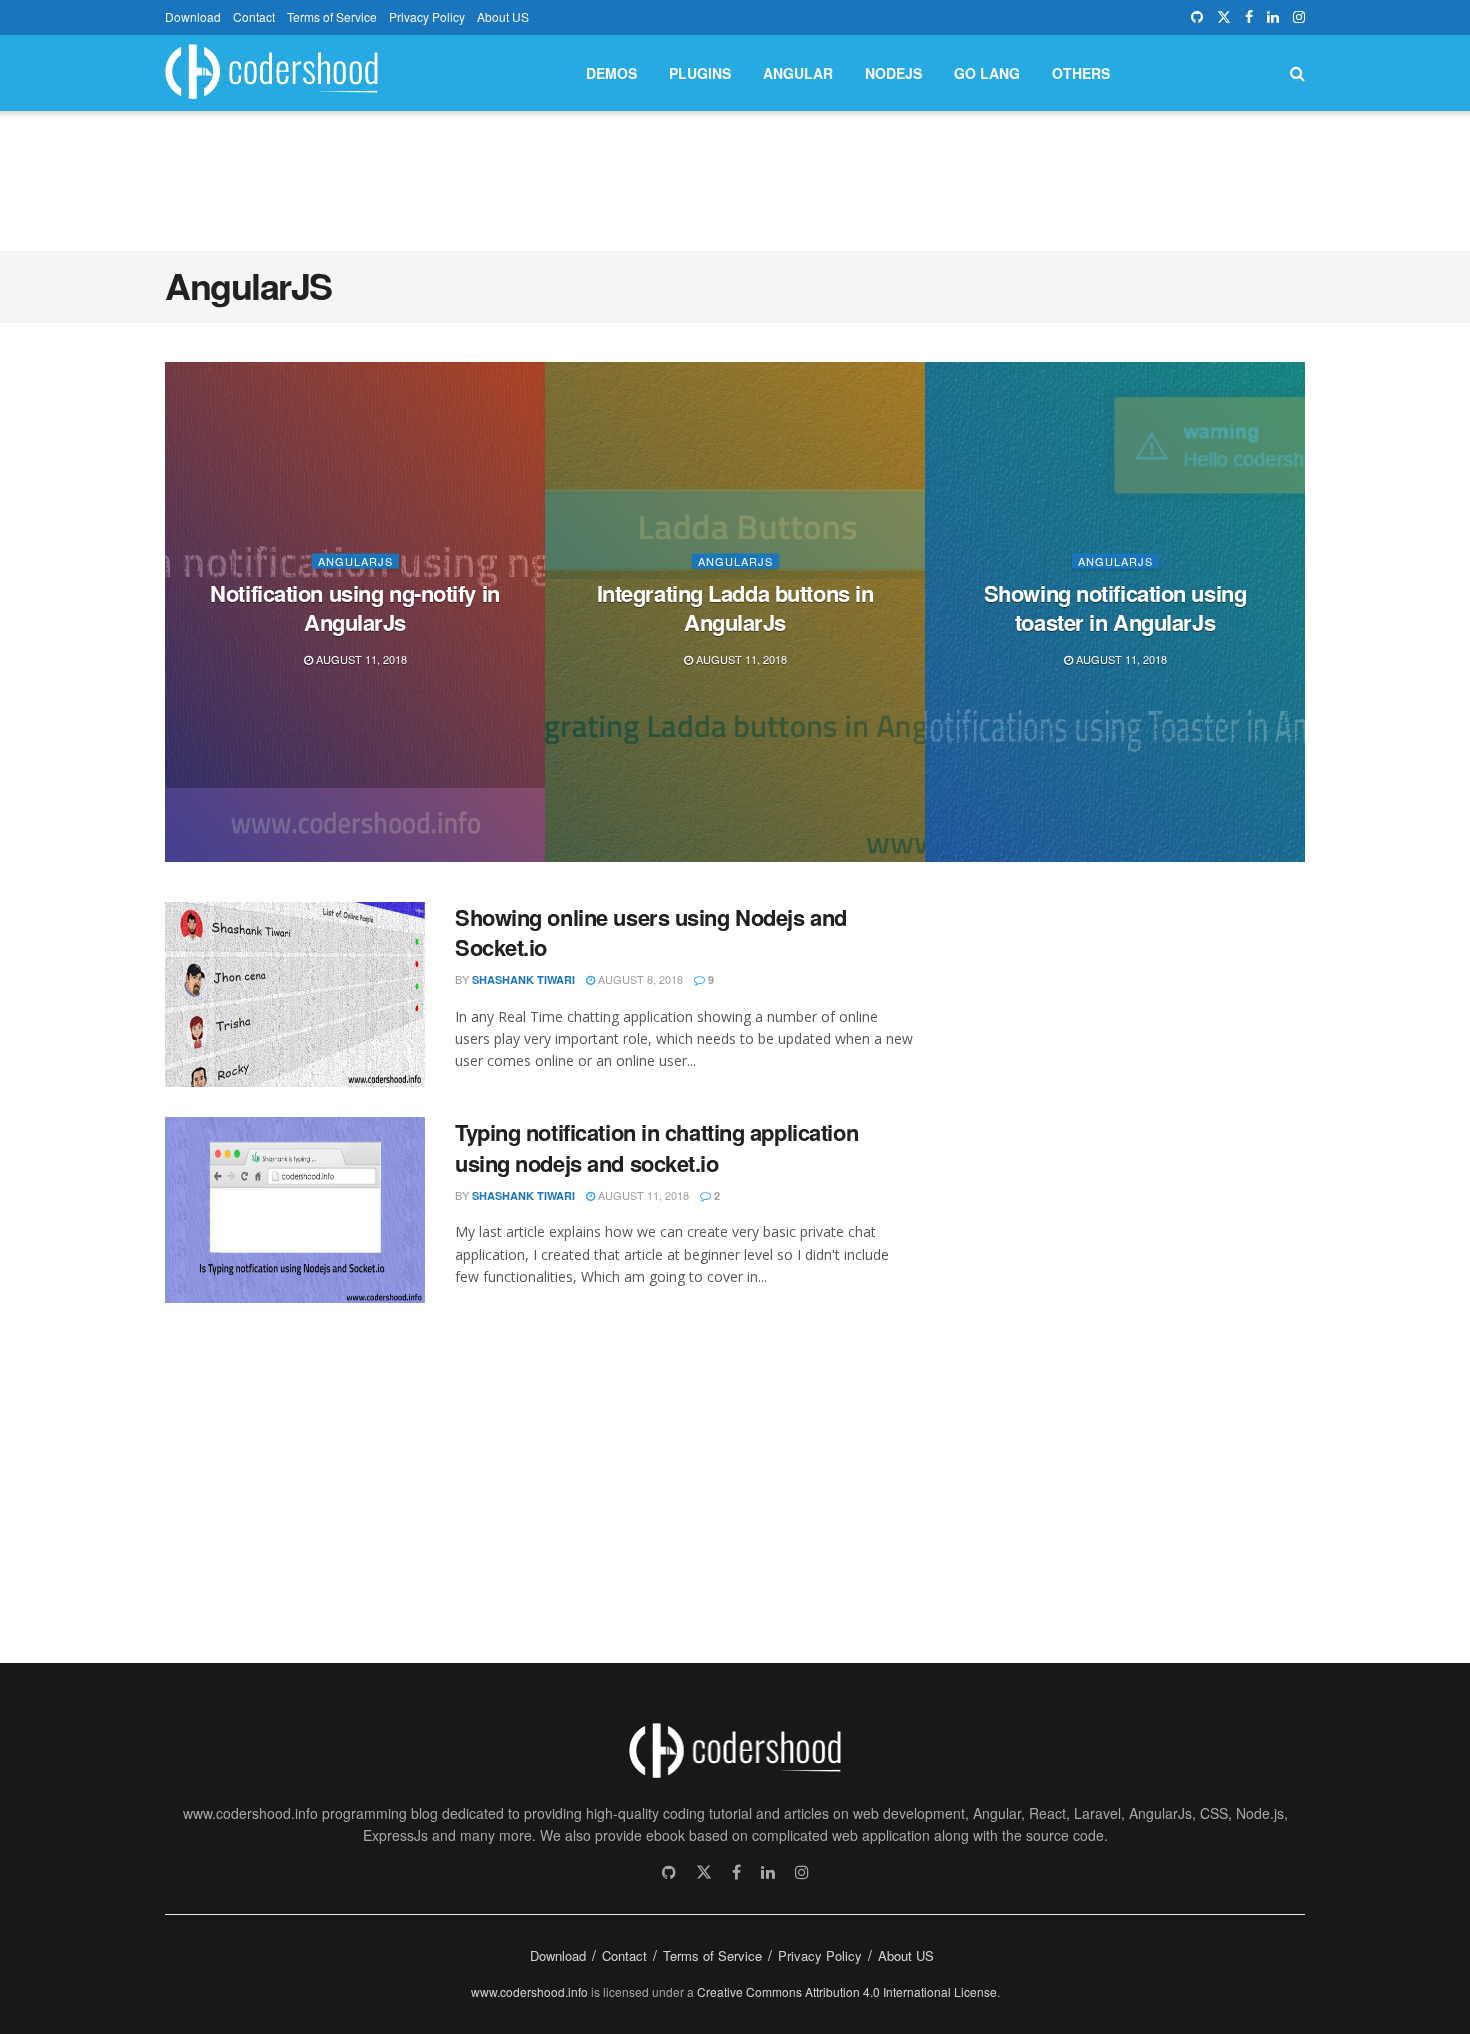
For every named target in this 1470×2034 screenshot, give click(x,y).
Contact (254, 16)
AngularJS (355, 560)
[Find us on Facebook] (1249, 17)
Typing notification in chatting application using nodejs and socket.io (656, 1147)
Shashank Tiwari (523, 979)
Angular (798, 73)
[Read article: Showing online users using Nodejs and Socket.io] (295, 995)
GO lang (987, 73)
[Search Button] (1297, 73)
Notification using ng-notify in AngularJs (354, 607)
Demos (611, 73)
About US (503, 16)
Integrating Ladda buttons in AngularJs (735, 607)
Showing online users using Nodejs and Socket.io (651, 932)
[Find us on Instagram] (1299, 17)
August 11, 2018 (360, 659)
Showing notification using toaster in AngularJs (1115, 607)
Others (1081, 73)
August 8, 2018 (639, 979)
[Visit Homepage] (271, 73)
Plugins (700, 73)
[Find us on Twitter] (1224, 17)
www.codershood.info (529, 1991)
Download (193, 16)
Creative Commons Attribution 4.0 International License (847, 1991)
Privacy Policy (427, 16)
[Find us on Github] (1197, 17)
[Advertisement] (735, 178)
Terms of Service (332, 16)
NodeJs (893, 73)
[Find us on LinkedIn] (1273, 17)
